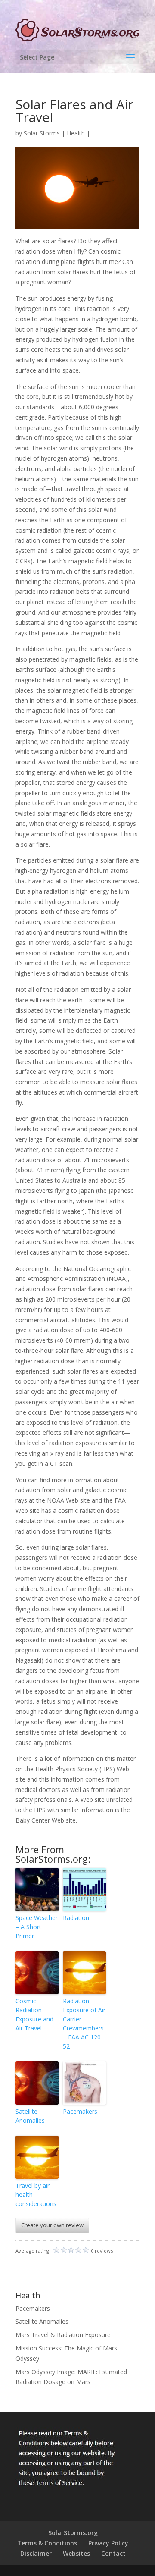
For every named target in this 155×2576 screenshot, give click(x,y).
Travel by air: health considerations (36, 2195)
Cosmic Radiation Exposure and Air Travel (34, 2014)
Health (76, 133)
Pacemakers (80, 2111)
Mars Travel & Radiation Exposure (63, 2335)
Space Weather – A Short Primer (37, 1927)
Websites (76, 2553)
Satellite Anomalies (30, 2116)
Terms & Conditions (47, 2543)
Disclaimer (36, 2553)
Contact (113, 2553)
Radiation (76, 1918)
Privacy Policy (108, 2543)
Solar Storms (42, 133)
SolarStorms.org (73, 2533)
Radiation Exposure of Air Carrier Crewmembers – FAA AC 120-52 (84, 2024)
